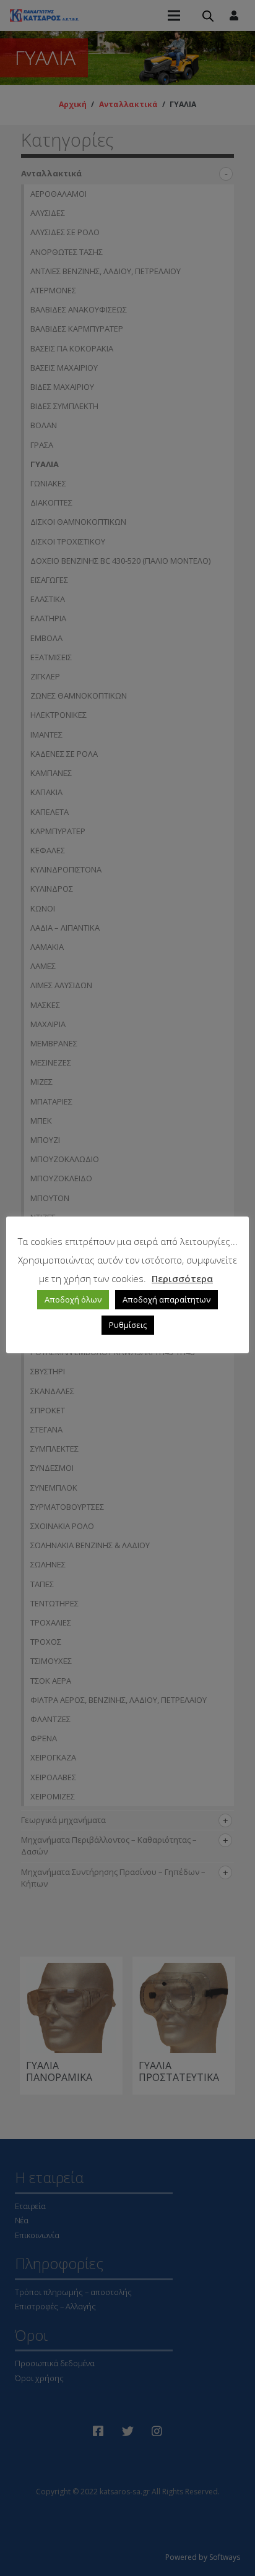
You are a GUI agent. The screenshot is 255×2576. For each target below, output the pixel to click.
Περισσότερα (182, 1278)
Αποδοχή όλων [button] (73, 1299)
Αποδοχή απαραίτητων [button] (166, 1299)
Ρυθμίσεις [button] (128, 1325)
